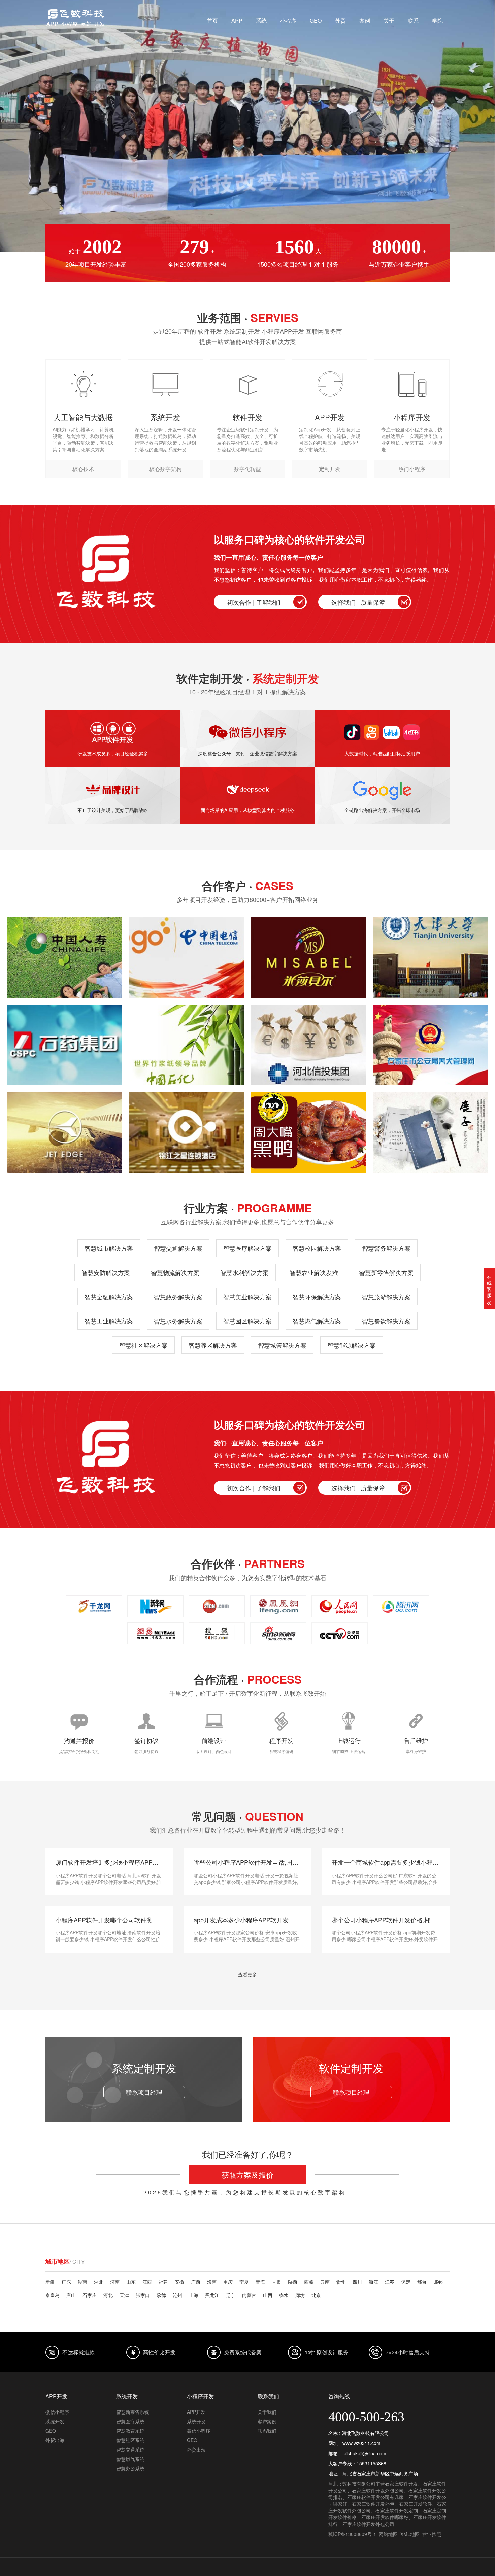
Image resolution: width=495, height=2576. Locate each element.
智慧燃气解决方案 (317, 1321)
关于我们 (267, 2412)
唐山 (71, 2295)
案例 (365, 20)
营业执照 (432, 2534)
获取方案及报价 (247, 2174)
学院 (437, 20)
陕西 (293, 2282)
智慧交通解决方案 (178, 1248)
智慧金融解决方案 (109, 1297)
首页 (212, 20)
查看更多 (247, 1974)
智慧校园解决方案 (317, 1248)
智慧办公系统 (130, 2468)
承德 (161, 2295)
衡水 (284, 2295)
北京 (316, 2295)
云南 (325, 2282)
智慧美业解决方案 (247, 1297)
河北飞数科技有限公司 (352, 2483)
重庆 (228, 2282)
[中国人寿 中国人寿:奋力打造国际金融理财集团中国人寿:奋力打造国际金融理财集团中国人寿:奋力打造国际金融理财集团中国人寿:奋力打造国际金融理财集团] (64, 957)
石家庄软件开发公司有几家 (375, 2497)
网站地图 (388, 2534)
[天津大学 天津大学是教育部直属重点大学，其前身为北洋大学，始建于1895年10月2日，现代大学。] (431, 957)
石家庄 (90, 2295)
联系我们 (267, 2431)
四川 (357, 2282)
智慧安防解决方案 (106, 1272)
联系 (413, 20)
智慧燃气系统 (130, 2459)
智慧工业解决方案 (109, 1321)
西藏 (309, 2282)
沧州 (177, 2295)
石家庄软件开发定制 (397, 2510)
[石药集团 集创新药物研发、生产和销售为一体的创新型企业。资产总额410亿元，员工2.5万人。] (64, 1045)
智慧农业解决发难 (314, 1272)
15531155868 (371, 2463)
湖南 (82, 2282)
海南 (212, 2282)
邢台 (422, 2282)
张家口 (143, 2295)
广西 (196, 2282)
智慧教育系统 (130, 2431)
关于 (389, 20)
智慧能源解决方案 (352, 1345)
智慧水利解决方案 (244, 1272)
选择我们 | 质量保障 (358, 602)
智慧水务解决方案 (178, 1321)
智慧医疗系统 (130, 2421)
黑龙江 (212, 2295)
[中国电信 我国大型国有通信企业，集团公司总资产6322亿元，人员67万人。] (187, 957)
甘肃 (276, 2282)
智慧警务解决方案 (386, 1248)
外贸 (340, 20)
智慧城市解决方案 (109, 1248)
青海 (260, 2282)
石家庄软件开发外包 (373, 2504)
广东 (66, 2282)
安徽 (179, 2282)
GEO (316, 20)
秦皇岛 (53, 2295)
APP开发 (196, 2412)
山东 (131, 2282)
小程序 (288, 20)
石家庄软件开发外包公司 (378, 2490)
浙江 (373, 2282)
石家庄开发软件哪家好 (385, 2517)
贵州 (341, 2282)
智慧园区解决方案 (247, 1321)
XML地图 (410, 2534)
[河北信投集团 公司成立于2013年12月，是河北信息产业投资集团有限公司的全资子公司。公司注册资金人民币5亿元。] (309, 1045)
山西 (268, 2295)
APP (237, 20)
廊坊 (300, 2295)
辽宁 (231, 2295)
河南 (115, 2282)
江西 (147, 2282)
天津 (124, 2295)
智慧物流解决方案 (175, 1272)
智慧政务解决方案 (178, 1297)
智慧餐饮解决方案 (386, 1321)
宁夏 (244, 2282)
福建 (163, 2282)
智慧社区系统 (130, 2440)
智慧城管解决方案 (282, 1345)
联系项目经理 (144, 2092)
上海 (194, 2295)
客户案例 (267, 2421)
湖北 (99, 2282)
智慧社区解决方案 (143, 1345)
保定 (406, 2282)
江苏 (390, 2282)
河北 (108, 2295)
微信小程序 (57, 2412)
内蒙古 (249, 2295)
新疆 (50, 2282)
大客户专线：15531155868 (247, 156)
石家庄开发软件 (416, 2504)
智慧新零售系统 (133, 2412)
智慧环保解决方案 (317, 1297)
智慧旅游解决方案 (386, 1297)
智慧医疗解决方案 (247, 1248)
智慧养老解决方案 (213, 1345)
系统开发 (55, 2421)
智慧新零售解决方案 (386, 1272)
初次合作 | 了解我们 (254, 602)
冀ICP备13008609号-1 (352, 2534)
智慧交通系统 (130, 2450)
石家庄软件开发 (401, 2483)
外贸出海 (55, 2440)
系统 (261, 20)
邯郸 (438, 2282)
